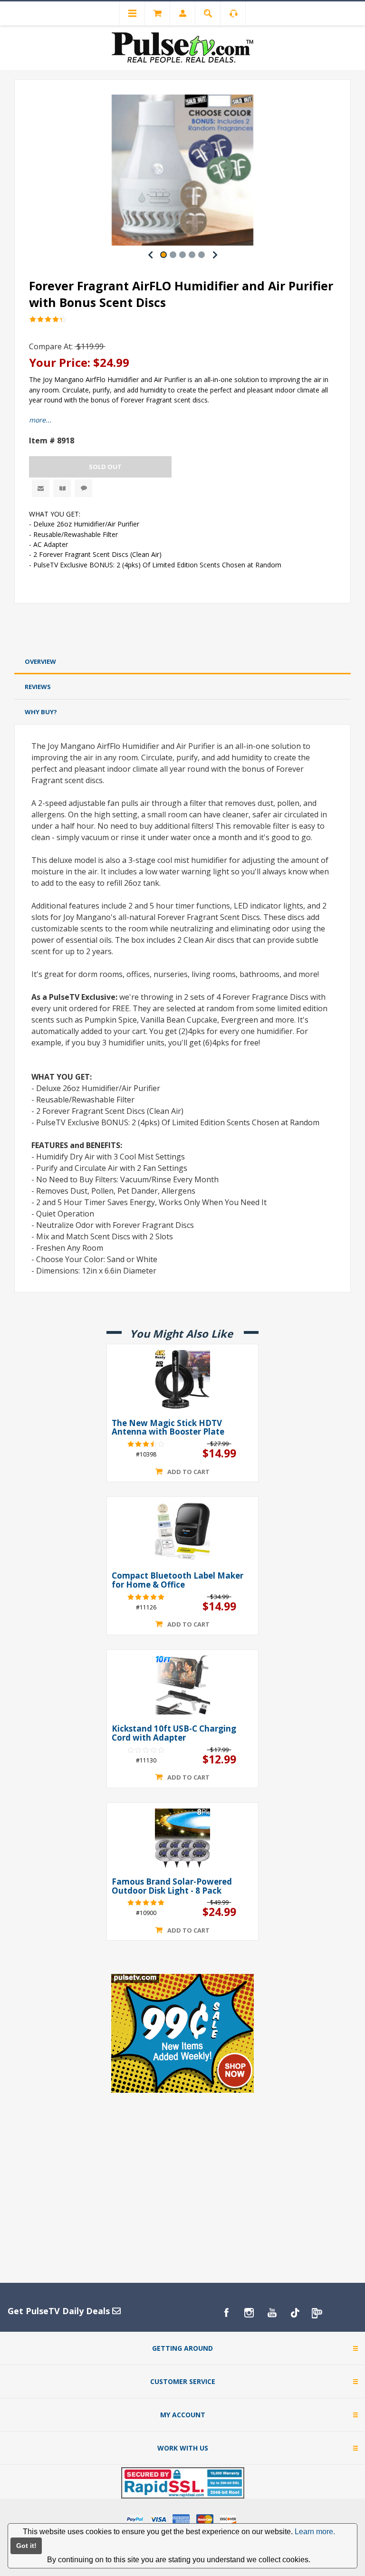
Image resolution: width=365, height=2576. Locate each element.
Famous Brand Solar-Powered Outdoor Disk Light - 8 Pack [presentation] (172, 1886)
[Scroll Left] (150, 255)
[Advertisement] (182, 628)
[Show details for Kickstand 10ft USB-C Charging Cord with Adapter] (182, 1685)
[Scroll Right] (215, 255)
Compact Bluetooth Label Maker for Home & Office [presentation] (178, 1580)
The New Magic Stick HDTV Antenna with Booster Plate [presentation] (168, 1428)
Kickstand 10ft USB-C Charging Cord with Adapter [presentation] (174, 1733)
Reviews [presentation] (38, 687)
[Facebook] (226, 2313)
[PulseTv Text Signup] (317, 2313)
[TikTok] (295, 2313)
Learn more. (315, 2532)
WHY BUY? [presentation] (41, 712)
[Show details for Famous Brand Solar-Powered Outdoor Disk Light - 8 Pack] (182, 1838)
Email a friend (41, 488)
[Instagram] (249, 2313)
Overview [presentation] (40, 661)
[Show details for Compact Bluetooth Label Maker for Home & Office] (182, 1532)
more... (40, 420)
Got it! (26, 2546)
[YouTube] (272, 2313)
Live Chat (83, 488)
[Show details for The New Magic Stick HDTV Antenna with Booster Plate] (182, 1379)
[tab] (182, 662)
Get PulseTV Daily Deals (60, 2311)
